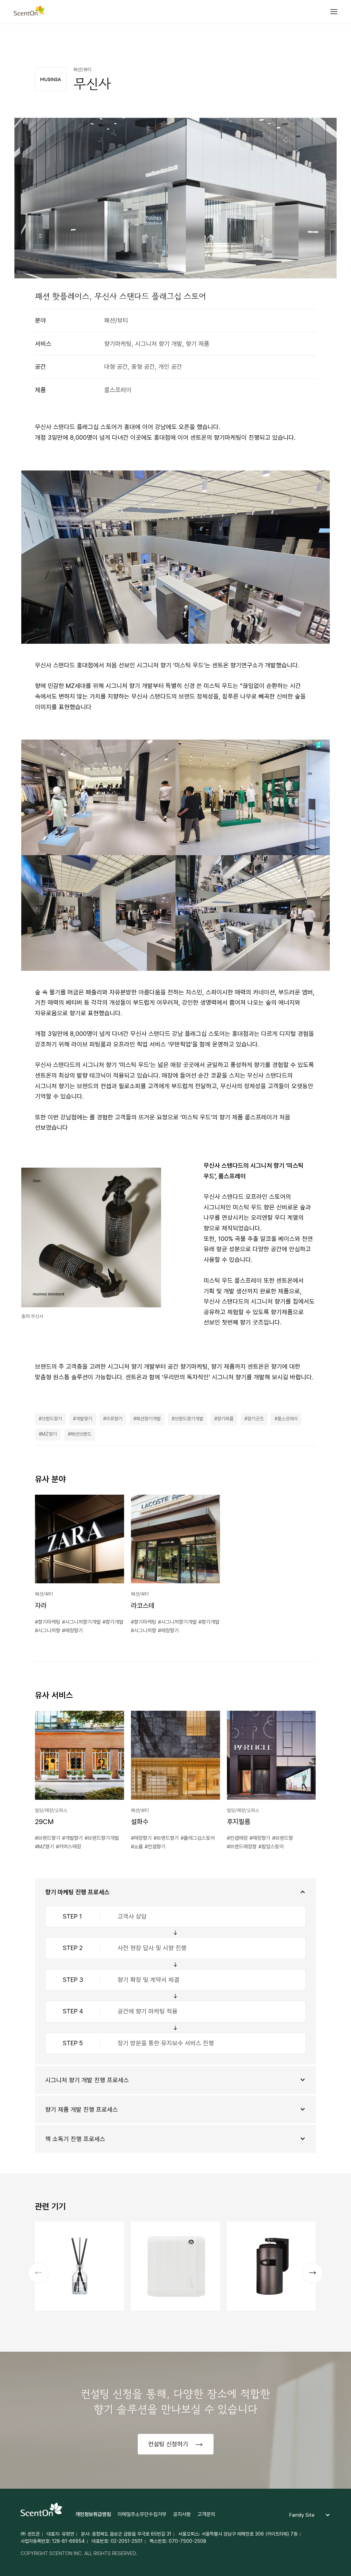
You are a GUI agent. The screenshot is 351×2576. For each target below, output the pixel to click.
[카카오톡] (295, 42)
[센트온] (29, 12)
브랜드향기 (52, 1419)
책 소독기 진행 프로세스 (75, 2139)
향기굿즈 (255, 1419)
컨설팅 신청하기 (169, 2444)
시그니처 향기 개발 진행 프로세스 (87, 2080)
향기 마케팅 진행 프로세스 (77, 1892)
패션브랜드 (81, 1434)
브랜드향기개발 (189, 1419)
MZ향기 (49, 1434)
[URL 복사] (327, 42)
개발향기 (84, 1419)
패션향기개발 (148, 1419)
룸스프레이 (288, 1419)
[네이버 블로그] (311, 42)
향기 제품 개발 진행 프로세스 (82, 2109)
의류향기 (114, 1419)
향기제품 (225, 1419)
